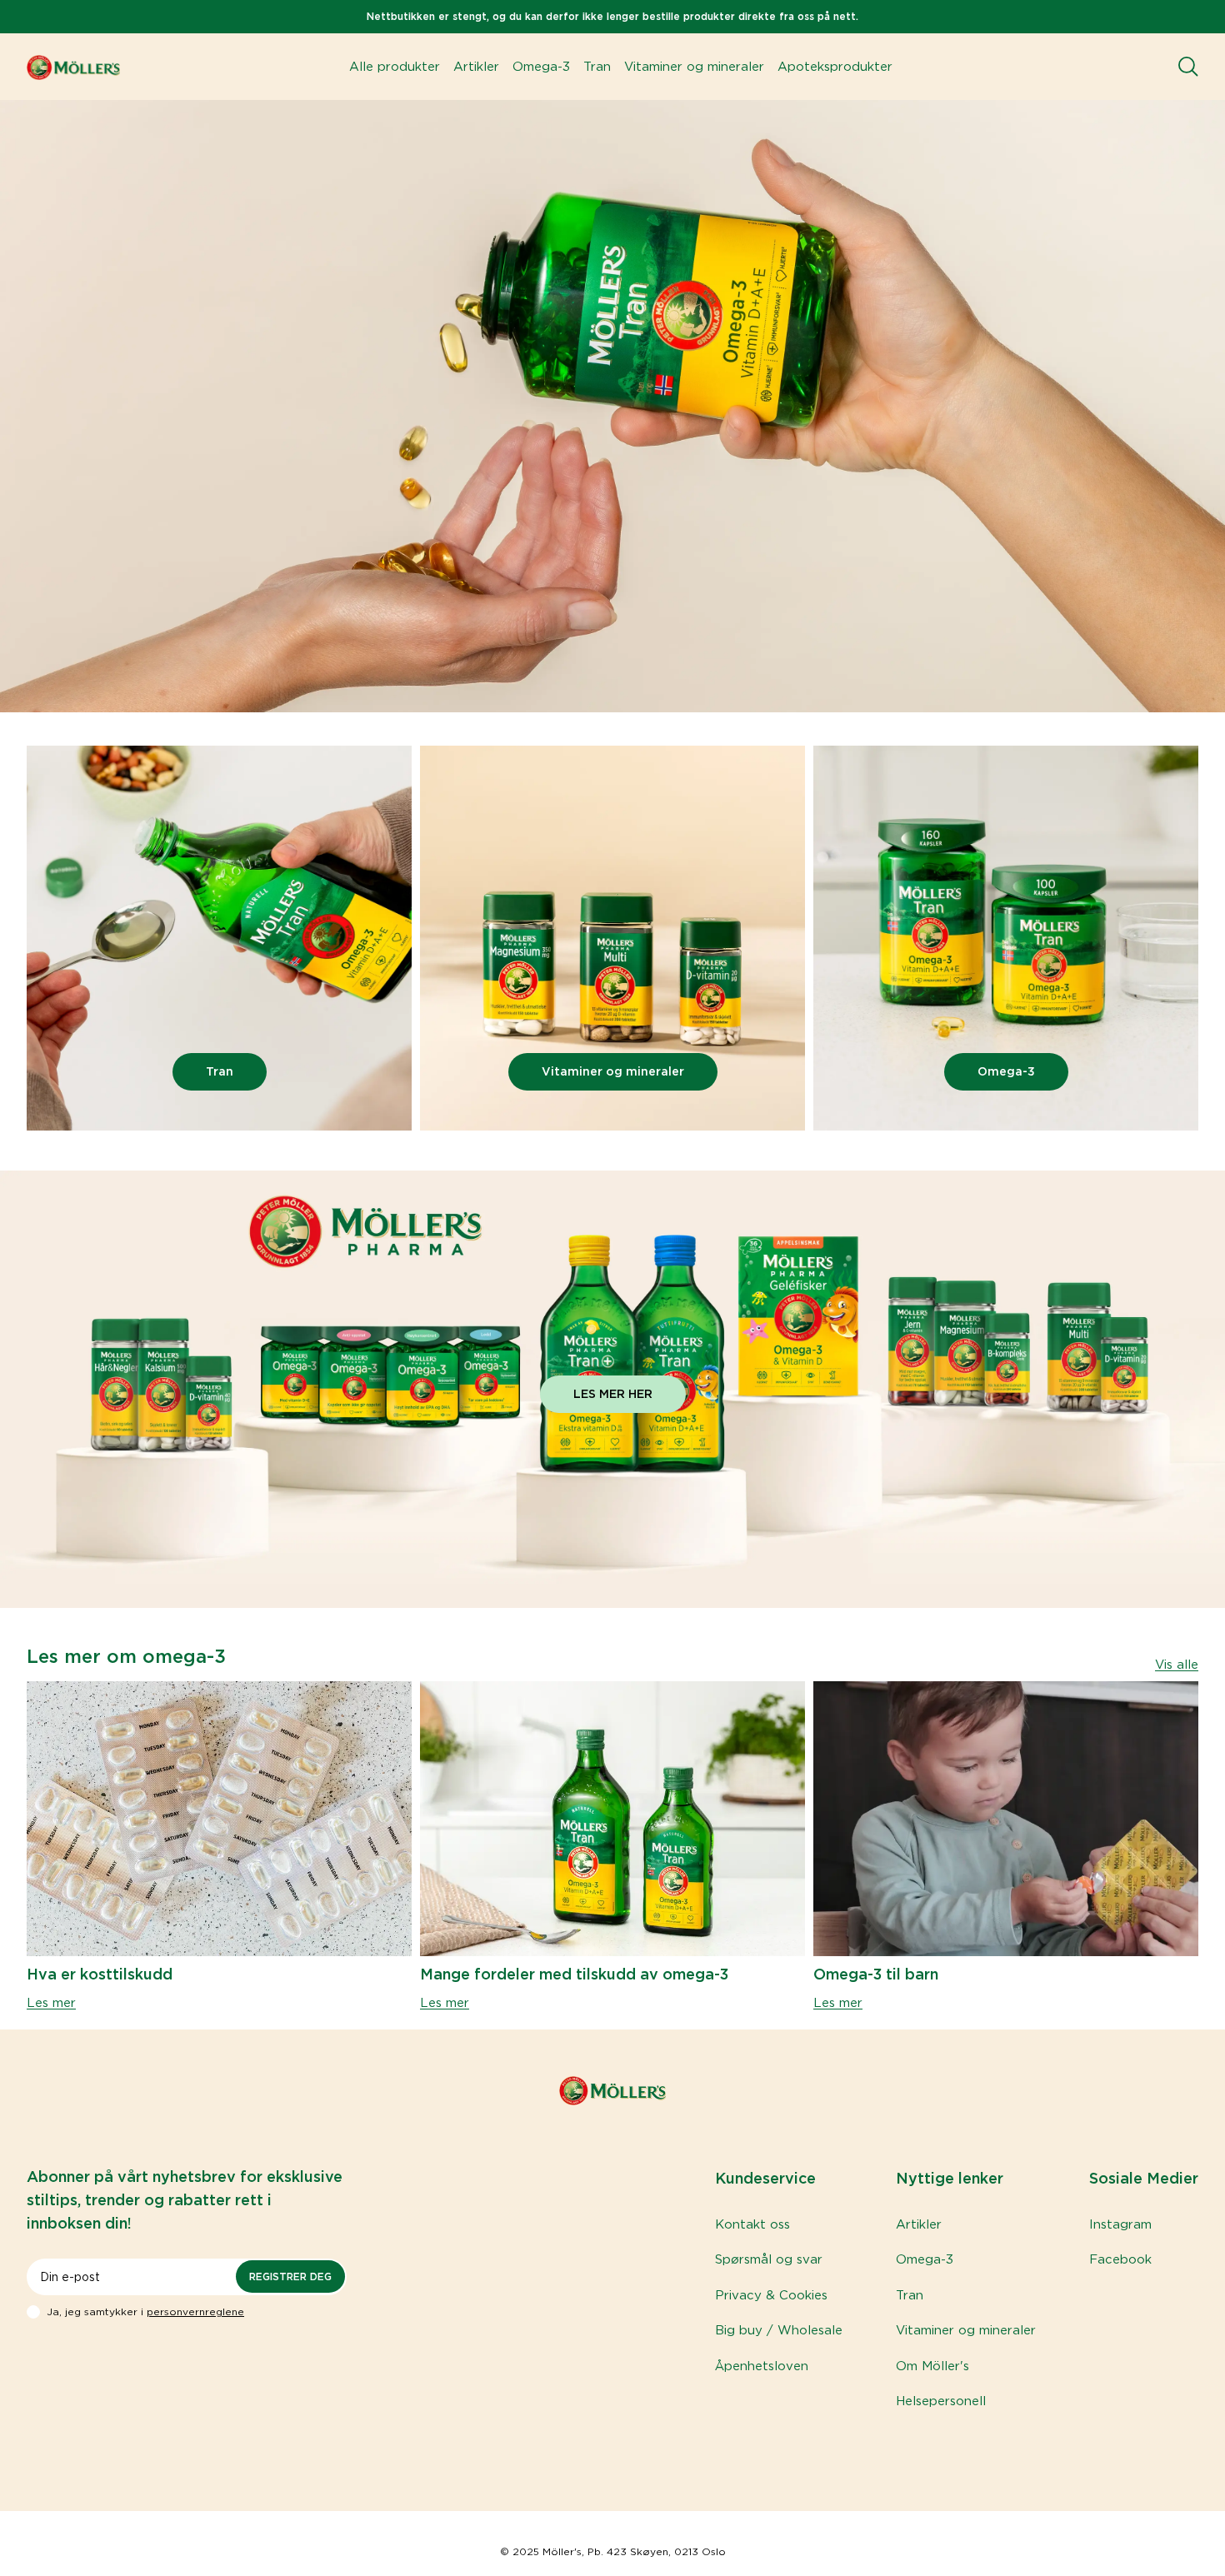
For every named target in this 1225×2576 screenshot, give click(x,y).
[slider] (219, 941)
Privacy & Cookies (771, 2295)
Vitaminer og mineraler (694, 67)
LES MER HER (613, 1394)
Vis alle (1177, 1665)
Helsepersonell (941, 2401)
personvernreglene (195, 2311)
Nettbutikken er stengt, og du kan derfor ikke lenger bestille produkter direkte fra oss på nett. (612, 16)
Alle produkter (395, 67)
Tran (597, 67)
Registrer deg (290, 2276)
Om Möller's (932, 2366)
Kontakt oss (752, 2224)
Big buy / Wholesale (779, 2330)
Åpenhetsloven (762, 2366)
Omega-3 (541, 67)
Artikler (476, 67)
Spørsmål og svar (769, 2259)
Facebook (1120, 2259)
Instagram (1120, 2224)
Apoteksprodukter (835, 67)
